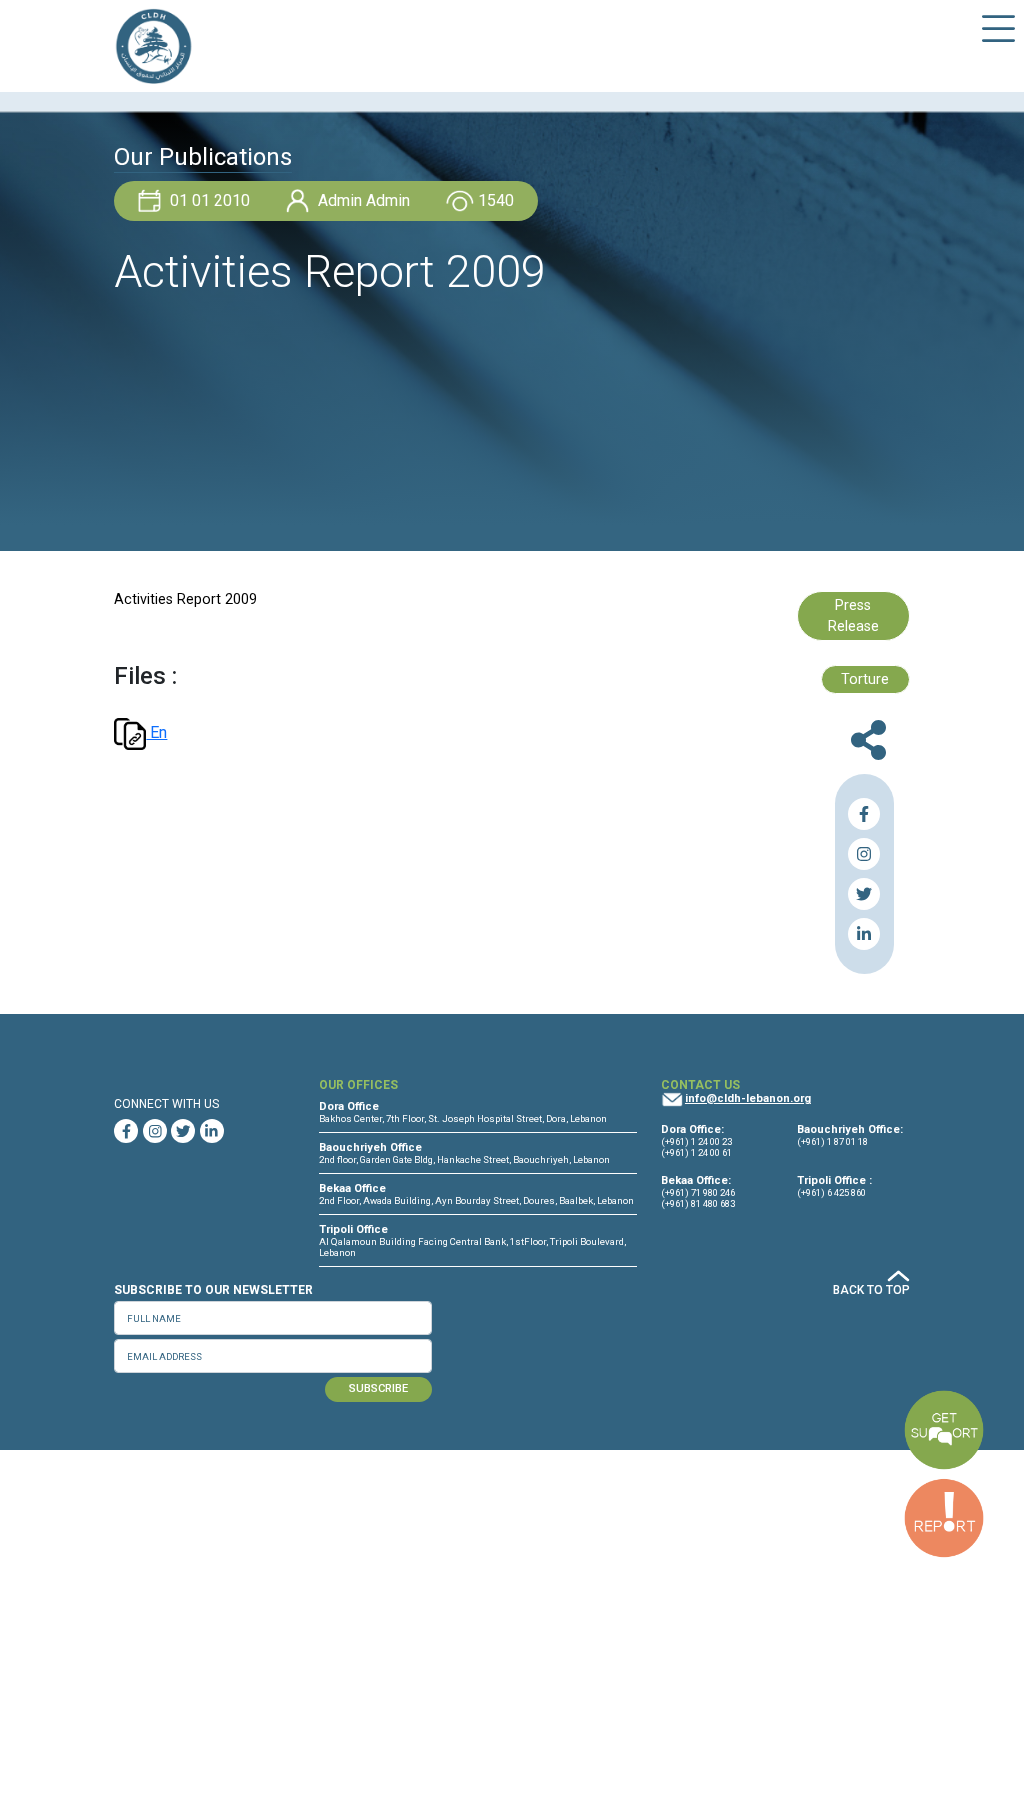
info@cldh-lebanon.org (748, 1098)
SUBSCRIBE (378, 1388)
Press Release (853, 616)
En (156, 732)
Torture (865, 679)
